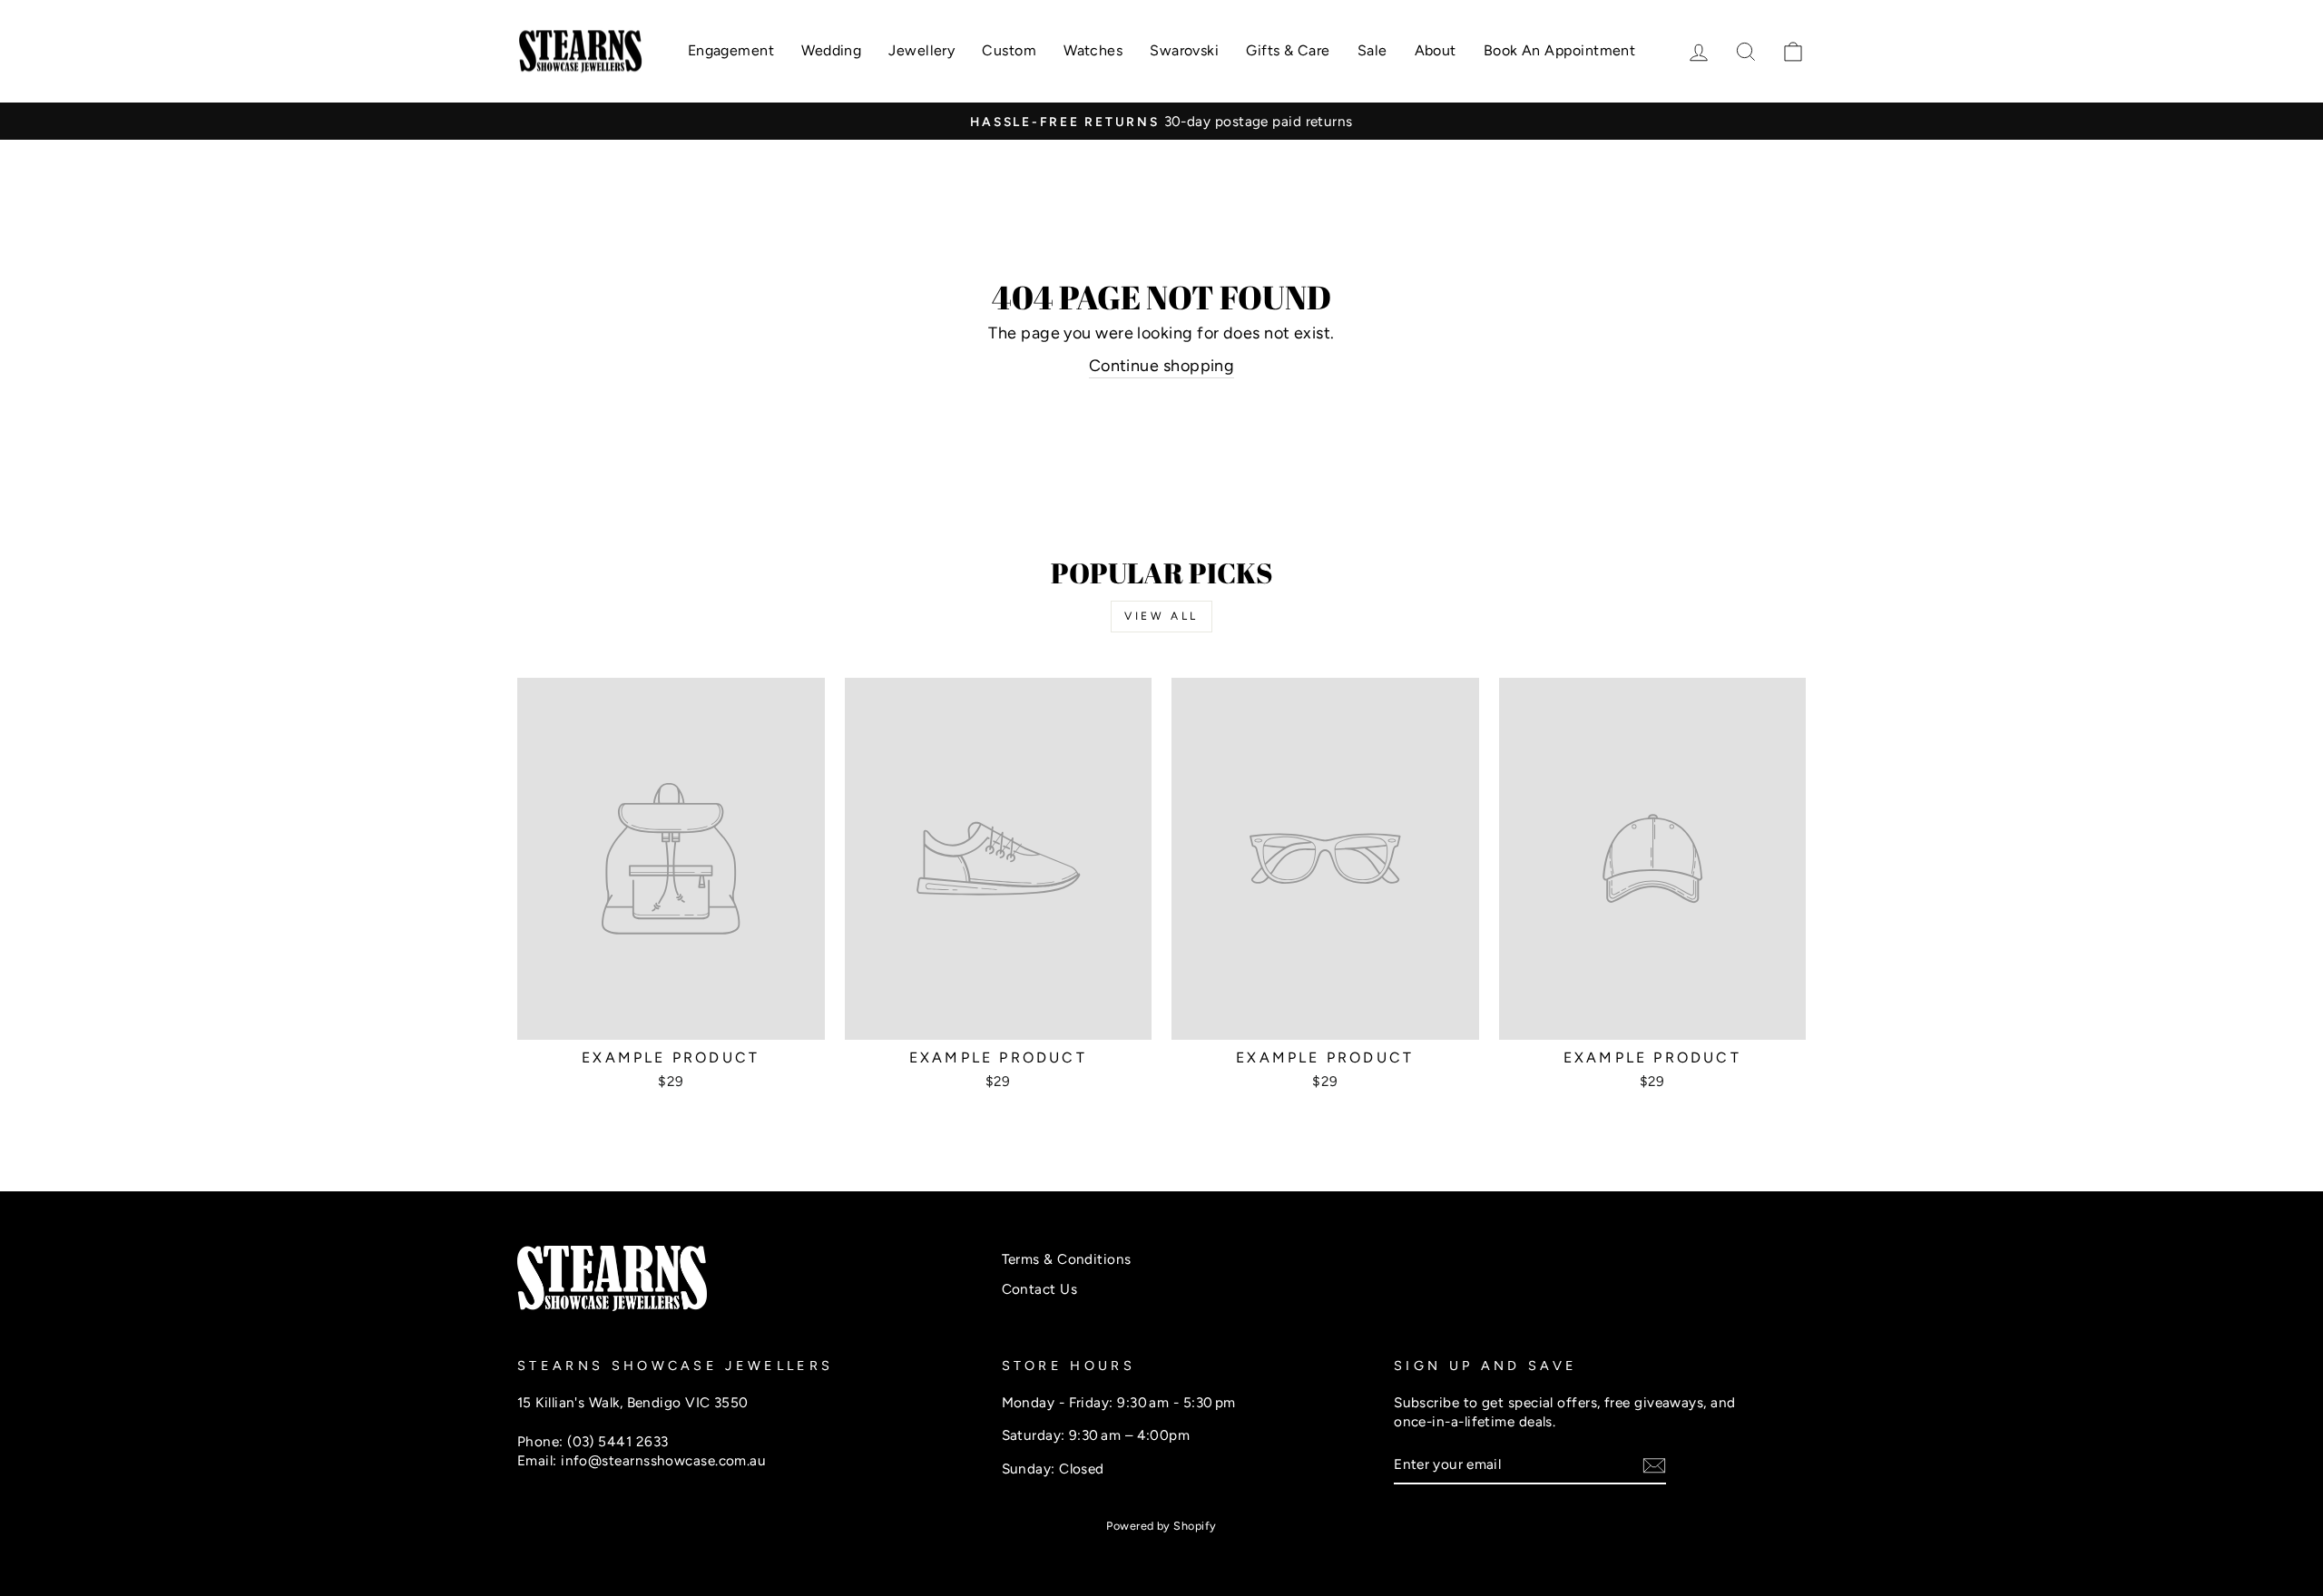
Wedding (831, 50)
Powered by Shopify (1161, 1526)
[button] (1793, 51)
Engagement (731, 50)
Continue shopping (1162, 366)
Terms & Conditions (1067, 1259)
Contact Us (1040, 1289)
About (1436, 50)
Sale (1372, 50)
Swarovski (1184, 50)
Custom (1009, 50)
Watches (1093, 50)
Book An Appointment (1560, 50)
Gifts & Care (1288, 50)
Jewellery (921, 50)
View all (1161, 616)
